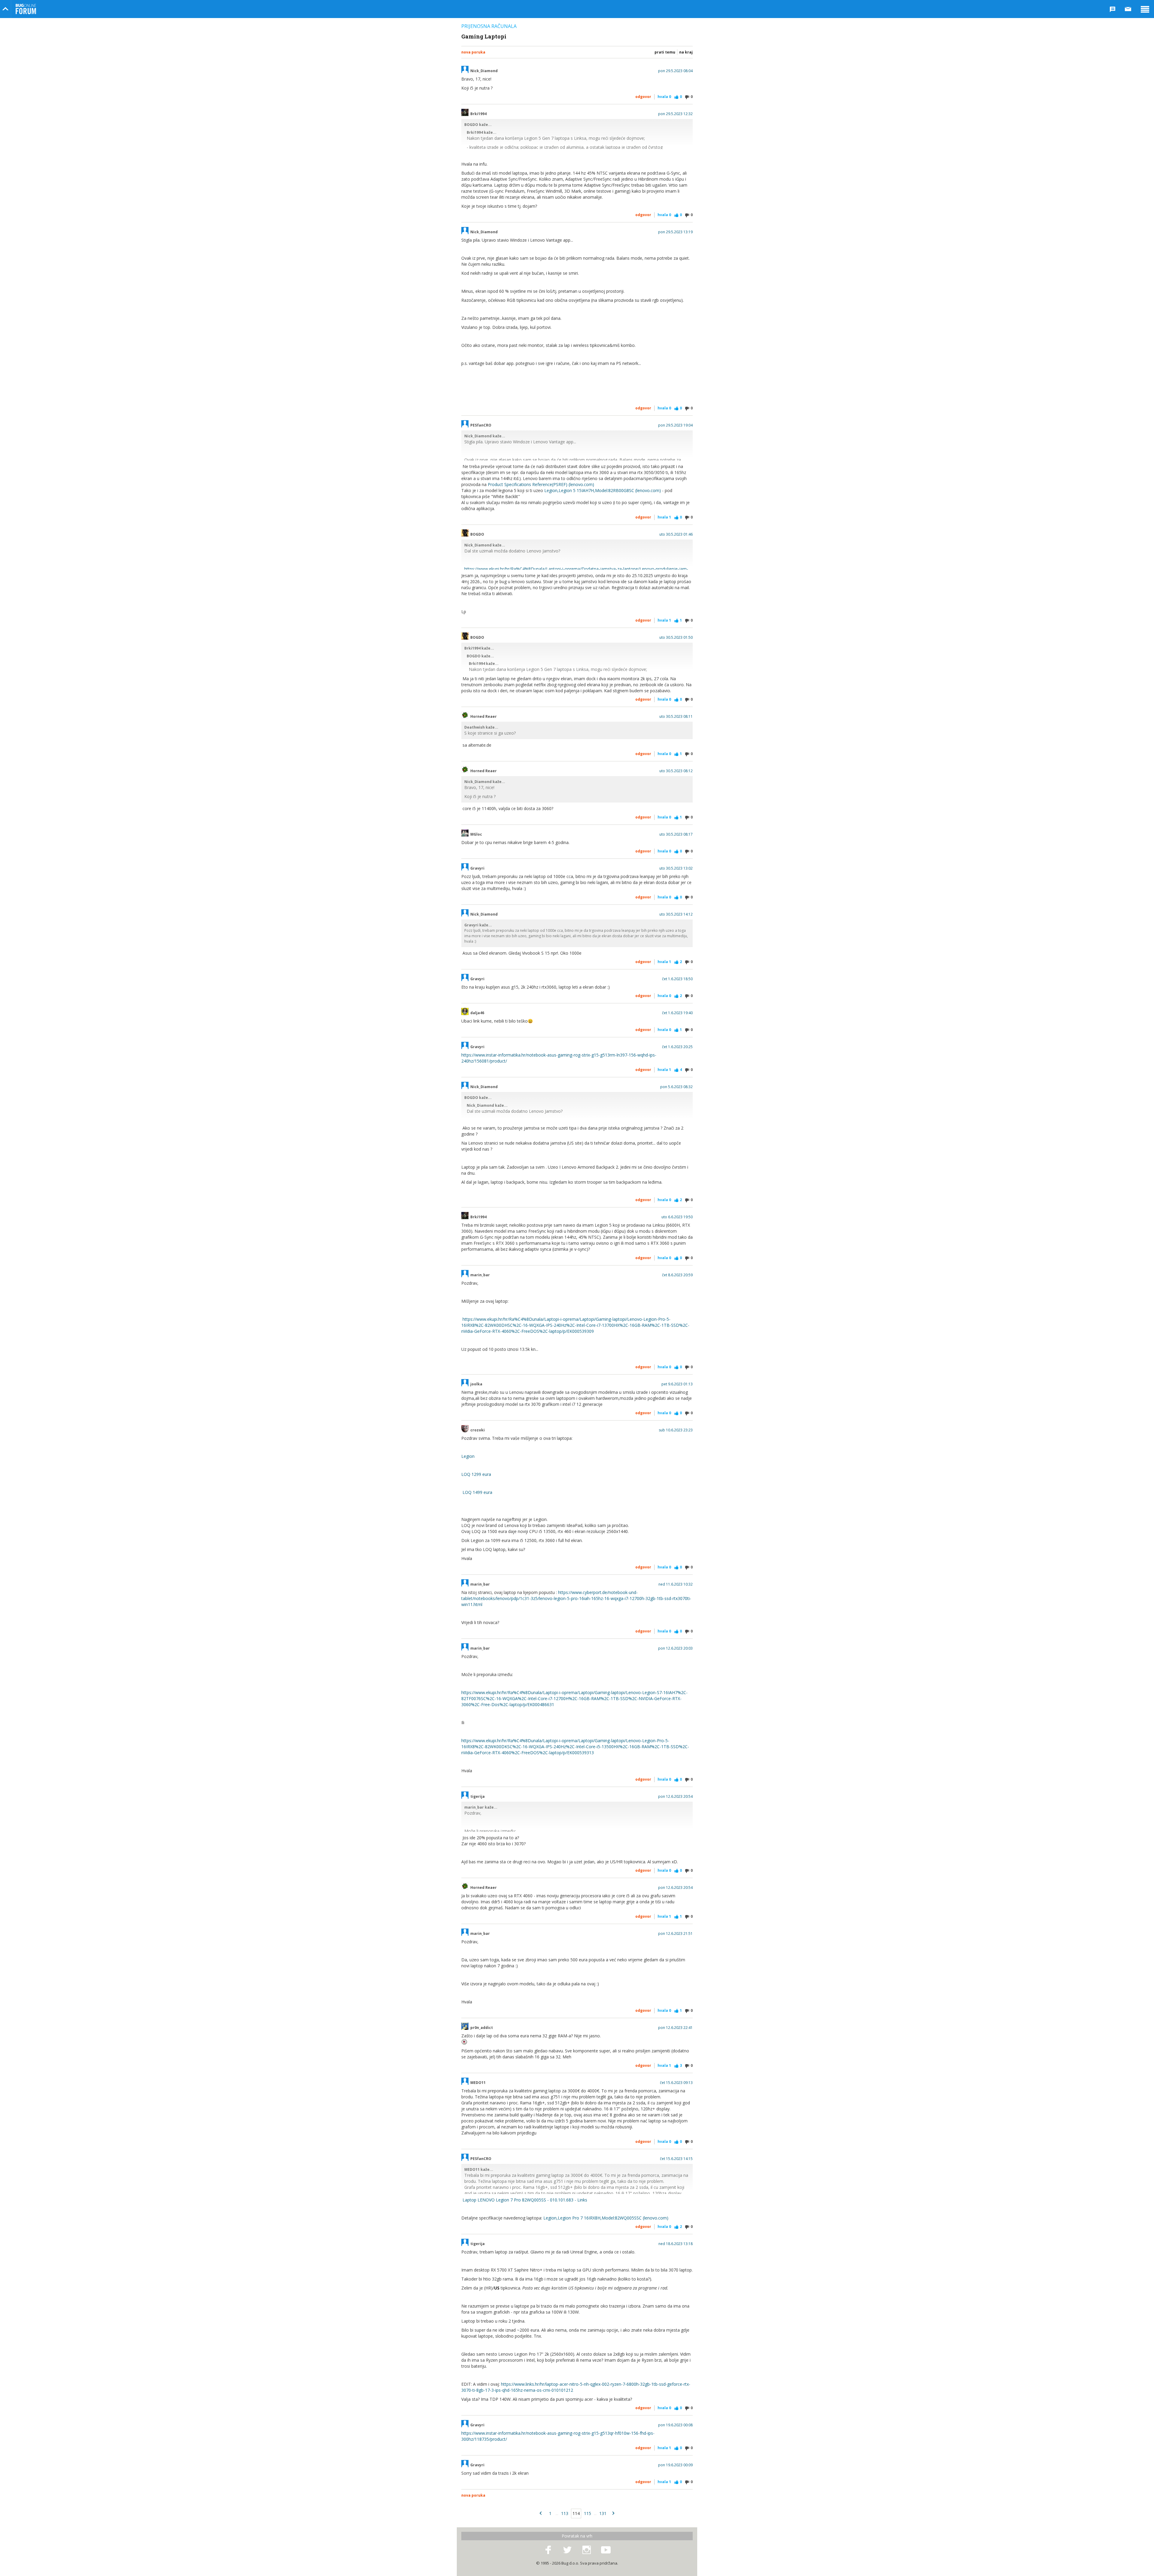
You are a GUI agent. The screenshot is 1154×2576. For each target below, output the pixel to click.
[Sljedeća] (613, 2513)
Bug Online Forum (26, 9)
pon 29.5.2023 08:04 (675, 71)
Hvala (664, 97)
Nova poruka (473, 52)
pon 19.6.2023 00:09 (675, 2465)
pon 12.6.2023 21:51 (675, 1934)
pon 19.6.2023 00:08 (675, 2425)
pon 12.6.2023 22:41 (675, 2028)
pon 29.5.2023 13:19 (675, 232)
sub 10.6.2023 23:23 (676, 1430)
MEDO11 (478, 2083)
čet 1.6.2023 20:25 (677, 1047)
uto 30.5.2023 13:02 (676, 868)
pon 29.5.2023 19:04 (675, 425)
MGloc (476, 834)
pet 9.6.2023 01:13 (677, 1384)
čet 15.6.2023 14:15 (676, 2159)
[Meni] (1145, 9)
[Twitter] (567, 2550)
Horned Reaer (484, 717)
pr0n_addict (482, 2028)
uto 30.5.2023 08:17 (676, 834)
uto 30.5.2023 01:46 (676, 534)
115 (588, 2513)
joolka (476, 1384)
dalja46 (477, 1013)
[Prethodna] (541, 2513)
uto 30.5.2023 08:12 (676, 771)
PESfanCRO (481, 425)
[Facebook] (548, 2550)
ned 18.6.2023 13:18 (676, 2244)
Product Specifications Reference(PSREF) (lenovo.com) (541, 484)
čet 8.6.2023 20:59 (677, 1275)
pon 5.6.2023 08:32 (676, 1087)
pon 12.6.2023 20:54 (675, 1797)
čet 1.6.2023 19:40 (677, 1013)
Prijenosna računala (489, 26)
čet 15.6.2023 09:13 (676, 2083)
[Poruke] (1128, 9)
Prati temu (665, 52)
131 (603, 2513)
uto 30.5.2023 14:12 (676, 914)
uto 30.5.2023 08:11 (676, 717)
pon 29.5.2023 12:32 (675, 114)
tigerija (478, 1797)
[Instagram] (587, 2550)
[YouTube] (606, 2550)
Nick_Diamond (484, 71)
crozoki (478, 1430)
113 (565, 2513)
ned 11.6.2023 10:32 (676, 1584)
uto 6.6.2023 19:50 (677, 1217)
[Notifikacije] (1113, 9)
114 (576, 2513)
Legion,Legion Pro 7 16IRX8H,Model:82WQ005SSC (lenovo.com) (606, 2218)
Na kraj (686, 52)
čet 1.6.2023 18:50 (677, 979)
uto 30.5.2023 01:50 (676, 638)
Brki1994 (478, 114)
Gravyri (477, 868)
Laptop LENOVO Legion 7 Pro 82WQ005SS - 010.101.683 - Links (525, 2200)
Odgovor (643, 97)
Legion (468, 1456)
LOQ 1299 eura (476, 1474)
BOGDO (477, 534)
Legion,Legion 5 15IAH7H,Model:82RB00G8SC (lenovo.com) (603, 490)
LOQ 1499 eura (477, 1492)
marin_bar (480, 1275)
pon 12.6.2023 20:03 (675, 1648)
